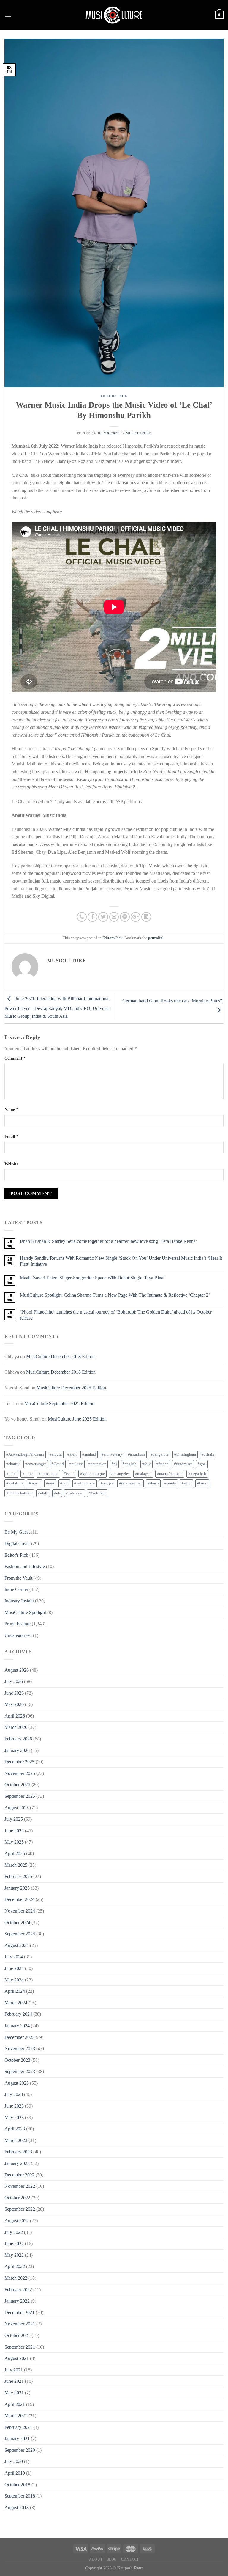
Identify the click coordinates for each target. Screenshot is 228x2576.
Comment (15, 1058)
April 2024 (15, 1991)
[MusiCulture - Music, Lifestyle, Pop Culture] (114, 15)
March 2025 (16, 1865)
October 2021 (17, 2335)
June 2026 (14, 1693)
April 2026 (15, 1716)
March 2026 (16, 1727)
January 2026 (17, 1750)
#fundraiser (183, 1464)
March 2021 (16, 2416)
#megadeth (197, 1474)
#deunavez (97, 1464)
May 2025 (14, 1842)
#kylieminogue (92, 1474)
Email (11, 1136)
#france (162, 1464)
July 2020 (14, 2461)
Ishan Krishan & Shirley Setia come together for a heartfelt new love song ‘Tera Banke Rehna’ (109, 1241)
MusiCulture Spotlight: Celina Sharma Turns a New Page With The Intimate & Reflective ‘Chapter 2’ (115, 1295)
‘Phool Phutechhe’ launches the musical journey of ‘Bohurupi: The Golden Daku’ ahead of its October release (116, 1315)
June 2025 (14, 1831)
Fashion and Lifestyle (25, 1566)
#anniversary (112, 1454)
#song (187, 1483)
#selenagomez (130, 1483)
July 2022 (14, 2232)
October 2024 (17, 1922)
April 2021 (15, 2404)
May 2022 (14, 2255)
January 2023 (17, 2163)
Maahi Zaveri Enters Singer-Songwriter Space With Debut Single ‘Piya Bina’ (92, 1278)
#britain (208, 1454)
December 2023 (19, 2037)
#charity (13, 1464)
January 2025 (17, 1888)
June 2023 (14, 2106)
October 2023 (17, 2060)
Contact (130, 2559)
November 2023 (20, 2049)
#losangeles (120, 1474)
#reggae (107, 1483)
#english (130, 1464)
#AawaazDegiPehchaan (25, 1454)
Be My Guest (17, 1532)
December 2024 (19, 1899)
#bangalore (160, 1454)
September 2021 (20, 2347)
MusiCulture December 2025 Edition (71, 1388)
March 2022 (16, 2278)
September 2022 (20, 2209)
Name (11, 1109)
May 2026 (14, 1704)
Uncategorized (18, 1635)
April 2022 (15, 2266)
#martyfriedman (170, 1474)
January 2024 (17, 2026)
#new (50, 1483)
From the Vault (18, 1578)
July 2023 (14, 2094)
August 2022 (17, 2221)
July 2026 (14, 1681)
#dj (114, 1464)
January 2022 (17, 2301)
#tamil (202, 1483)
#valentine (75, 1493)
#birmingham (185, 1454)
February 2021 (18, 2427)
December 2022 (19, 2175)
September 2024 (20, 1934)
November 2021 (20, 2324)
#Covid (58, 1464)
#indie (27, 1474)
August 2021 (17, 2358)
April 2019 (15, 2473)
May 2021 (14, 2393)
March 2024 (16, 2003)
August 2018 (17, 2507)
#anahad (89, 1454)
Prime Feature (18, 1624)
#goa (202, 1464)
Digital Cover (17, 1543)
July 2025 (14, 1819)
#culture (76, 1464)
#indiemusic (48, 1474)
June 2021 (14, 2381)
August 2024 (17, 1945)
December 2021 (19, 2312)
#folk (147, 1464)
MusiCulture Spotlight (25, 1612)
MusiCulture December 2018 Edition (61, 1357)
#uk (57, 1493)
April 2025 (15, 1854)
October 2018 (17, 2485)
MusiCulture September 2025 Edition (59, 1403)
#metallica (15, 1483)
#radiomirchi (85, 1483)
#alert (72, 1454)
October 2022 (17, 2198)
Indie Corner (16, 1589)
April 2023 (15, 2129)
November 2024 (20, 1911)
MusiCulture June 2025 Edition (77, 1419)
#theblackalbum (19, 1493)
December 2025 (19, 1762)
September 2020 (20, 2450)
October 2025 (17, 1785)
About (96, 2559)
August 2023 (17, 2083)
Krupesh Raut (130, 2568)
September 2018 (20, 2496)
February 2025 (18, 1876)
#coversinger (36, 1464)
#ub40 (43, 1493)
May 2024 (14, 1980)
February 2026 (18, 1739)
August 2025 (17, 1808)
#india (11, 1474)
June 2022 (14, 2244)
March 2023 (16, 2140)
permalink (156, 938)
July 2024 (14, 1957)
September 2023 (20, 2071)
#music (35, 1483)
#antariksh (136, 1454)
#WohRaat (97, 1493)
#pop (64, 1483)
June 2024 (14, 1968)
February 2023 (18, 2152)
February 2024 (18, 2014)
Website (11, 1164)
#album (56, 1454)
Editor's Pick (114, 396)
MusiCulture (138, 433)
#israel (69, 1474)
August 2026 (17, 1670)
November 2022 (20, 2186)
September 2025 (20, 1796)
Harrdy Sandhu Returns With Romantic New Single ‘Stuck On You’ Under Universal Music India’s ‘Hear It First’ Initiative (121, 1261)
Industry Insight (19, 1601)
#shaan (153, 1483)
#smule (170, 1483)
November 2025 (20, 1773)
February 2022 (18, 2290)
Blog (112, 2559)
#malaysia (143, 1474)
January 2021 (17, 2439)
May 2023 (14, 2117)
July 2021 (14, 2370)
